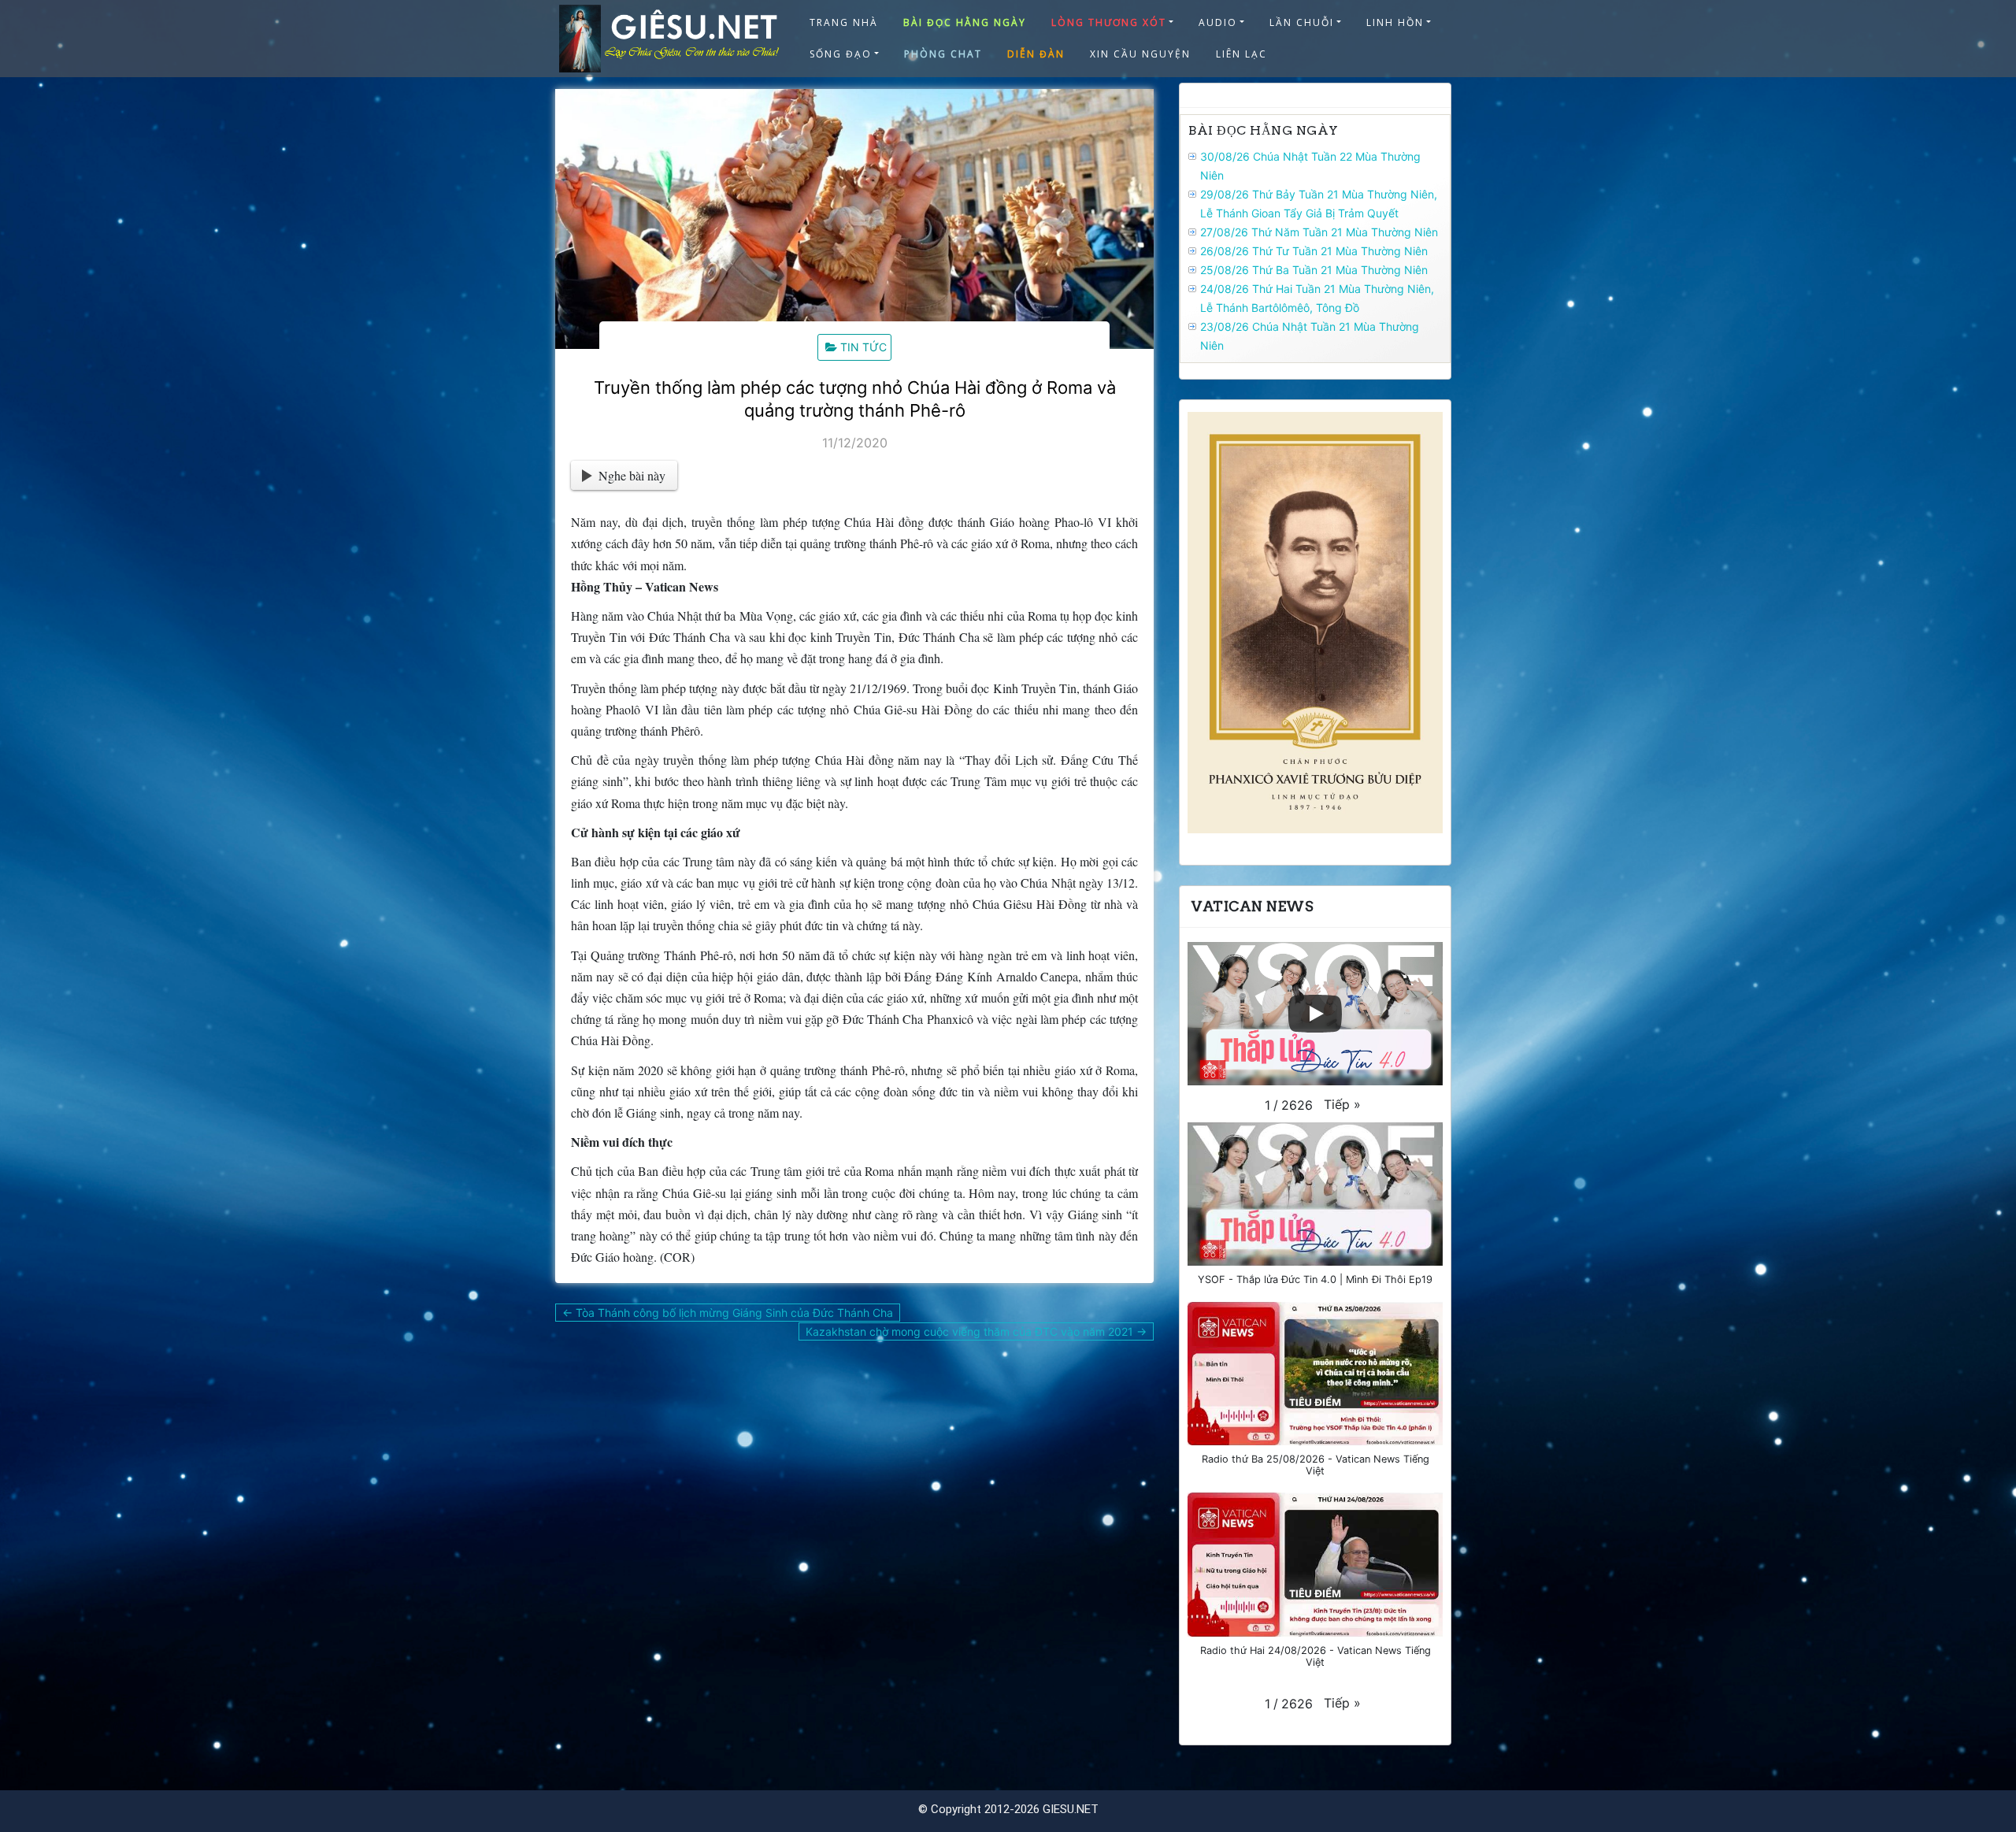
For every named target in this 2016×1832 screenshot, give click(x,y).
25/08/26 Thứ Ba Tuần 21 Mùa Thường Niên (1314, 270)
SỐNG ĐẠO (841, 54)
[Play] (1315, 1014)
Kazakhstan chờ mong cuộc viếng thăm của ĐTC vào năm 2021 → (976, 1331)
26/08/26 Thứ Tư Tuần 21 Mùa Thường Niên (1314, 251)
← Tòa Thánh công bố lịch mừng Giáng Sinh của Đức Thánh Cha (728, 1313)
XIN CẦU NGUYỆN (1140, 54)
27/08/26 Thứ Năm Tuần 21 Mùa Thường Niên (1319, 232)
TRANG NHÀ (844, 22)
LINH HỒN (1395, 22)
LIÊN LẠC (1241, 54)
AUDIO (1218, 22)
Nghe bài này (632, 475)
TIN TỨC (863, 347)
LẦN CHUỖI (1302, 22)
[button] (1342, 1104)
